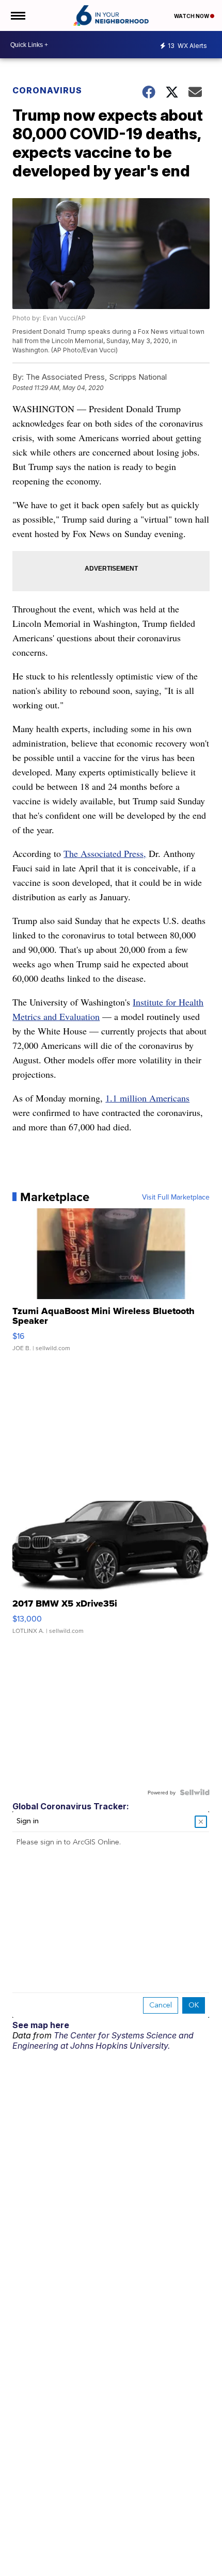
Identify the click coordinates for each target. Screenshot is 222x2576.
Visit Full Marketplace (176, 1197)
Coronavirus (47, 90)
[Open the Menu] (17, 15)
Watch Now (192, 16)
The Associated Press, (105, 853)
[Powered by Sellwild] (195, 1792)
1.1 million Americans (147, 1098)
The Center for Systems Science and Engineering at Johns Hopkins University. (103, 2040)
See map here (41, 2025)
